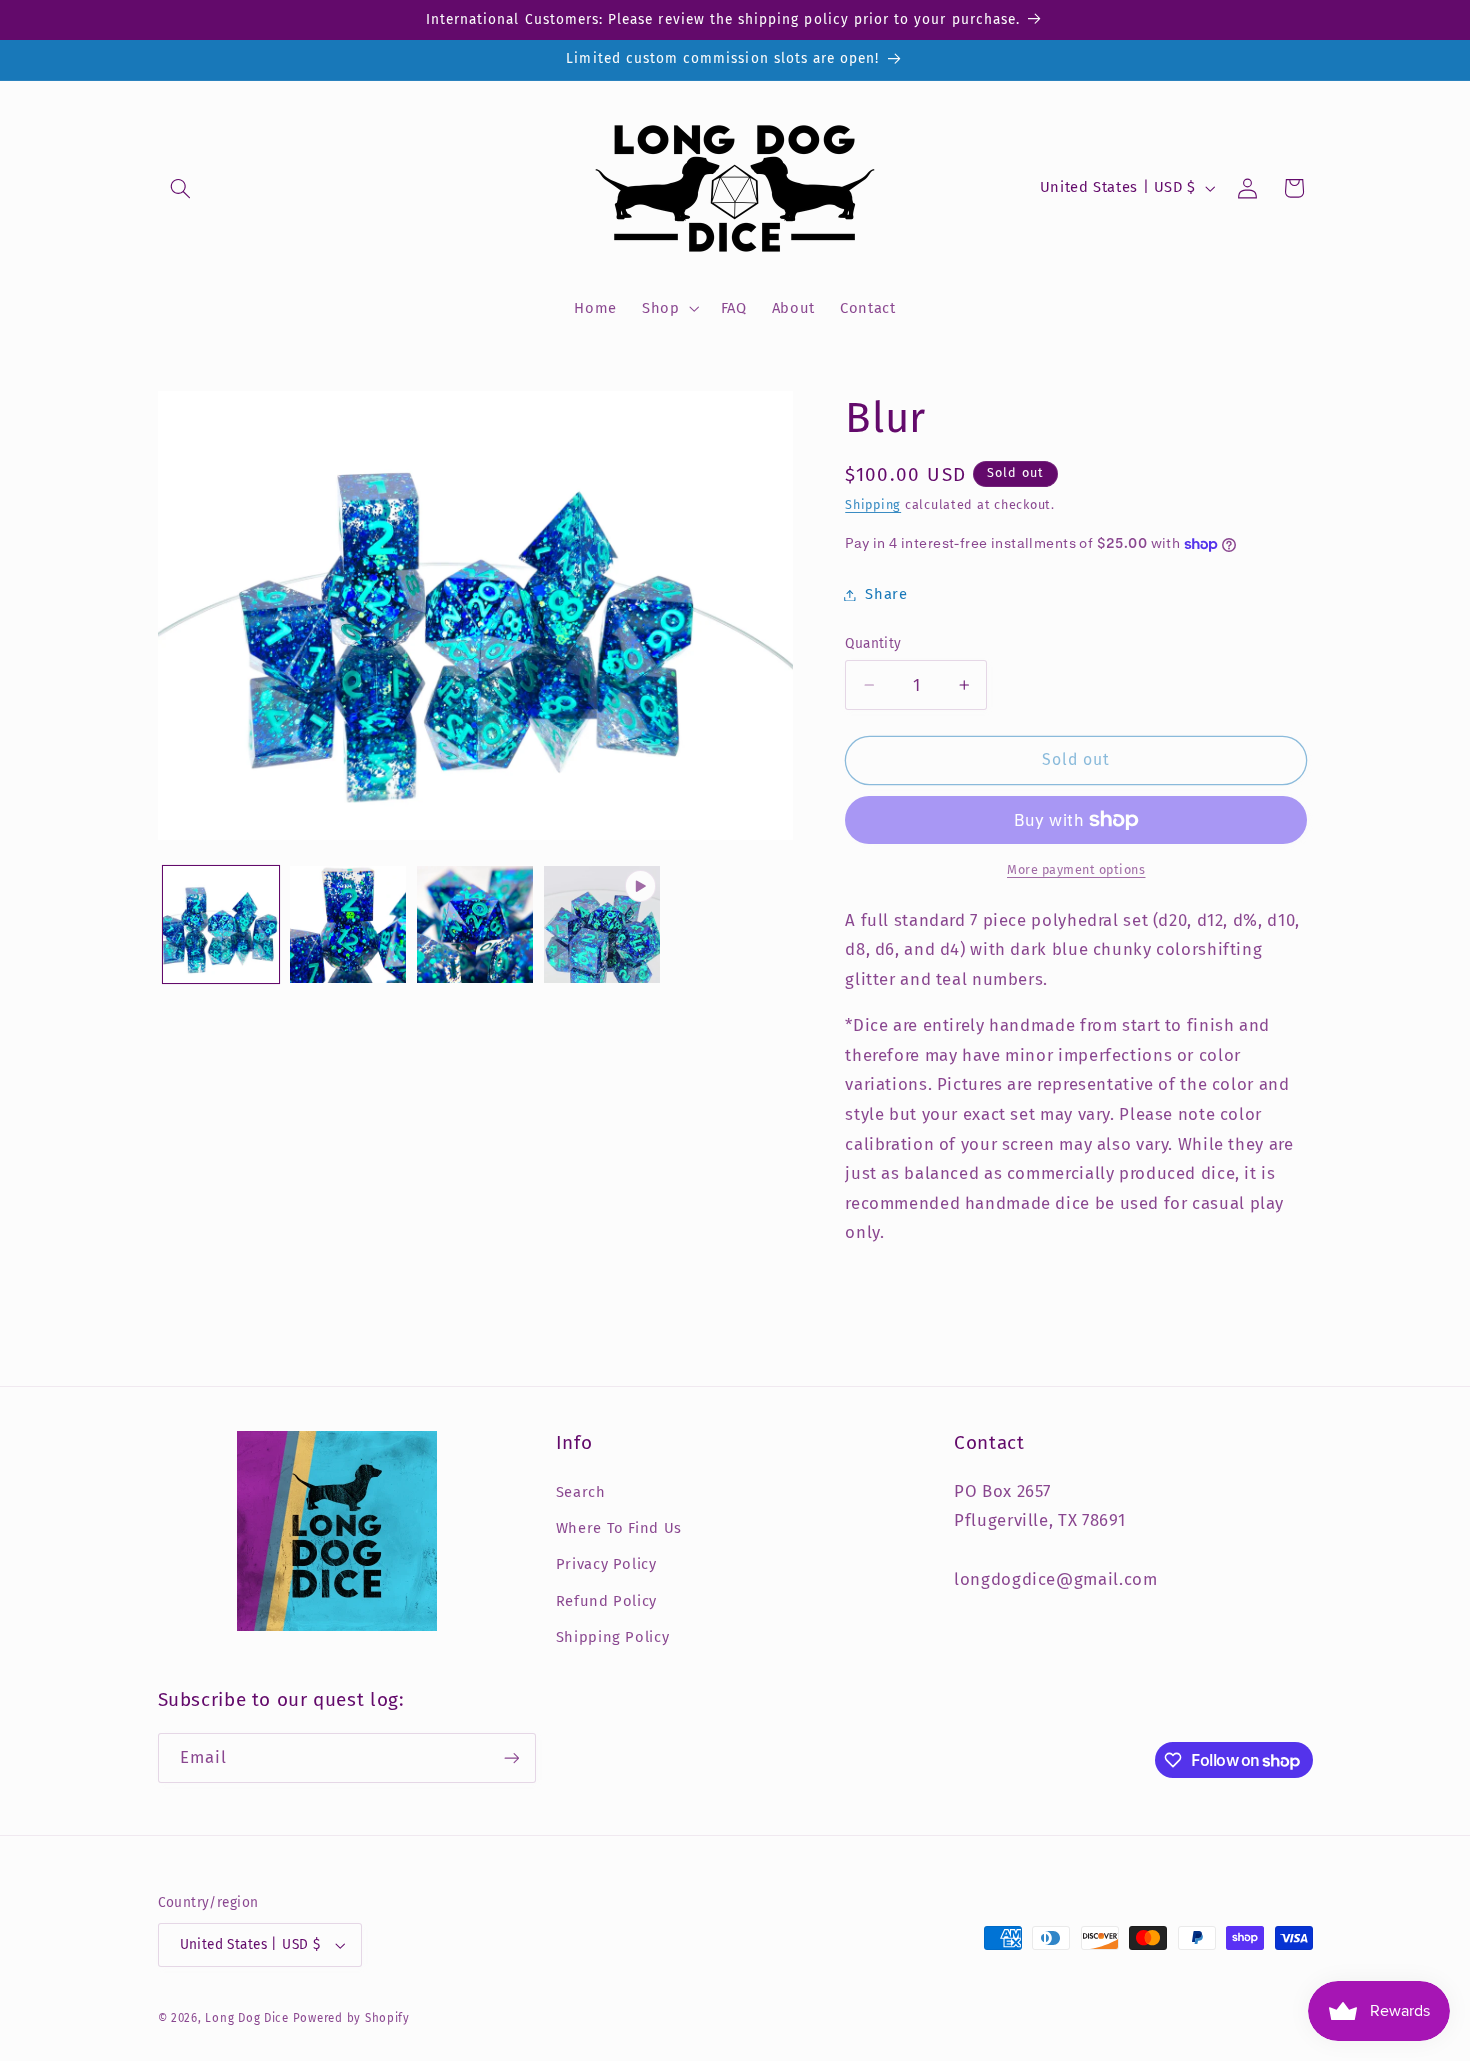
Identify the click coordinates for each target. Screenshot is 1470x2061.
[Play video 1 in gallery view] (602, 924)
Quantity (873, 643)
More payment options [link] (1076, 869)
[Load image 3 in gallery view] (475, 924)
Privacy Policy (606, 1564)
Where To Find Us (619, 1528)
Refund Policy (606, 1601)
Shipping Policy (612, 1637)
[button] (181, 188)
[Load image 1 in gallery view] (221, 924)
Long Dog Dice (247, 2018)
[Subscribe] (511, 1757)
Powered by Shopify (351, 2018)
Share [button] (886, 594)
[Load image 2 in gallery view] (348, 924)
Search (581, 1492)
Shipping (873, 504)
